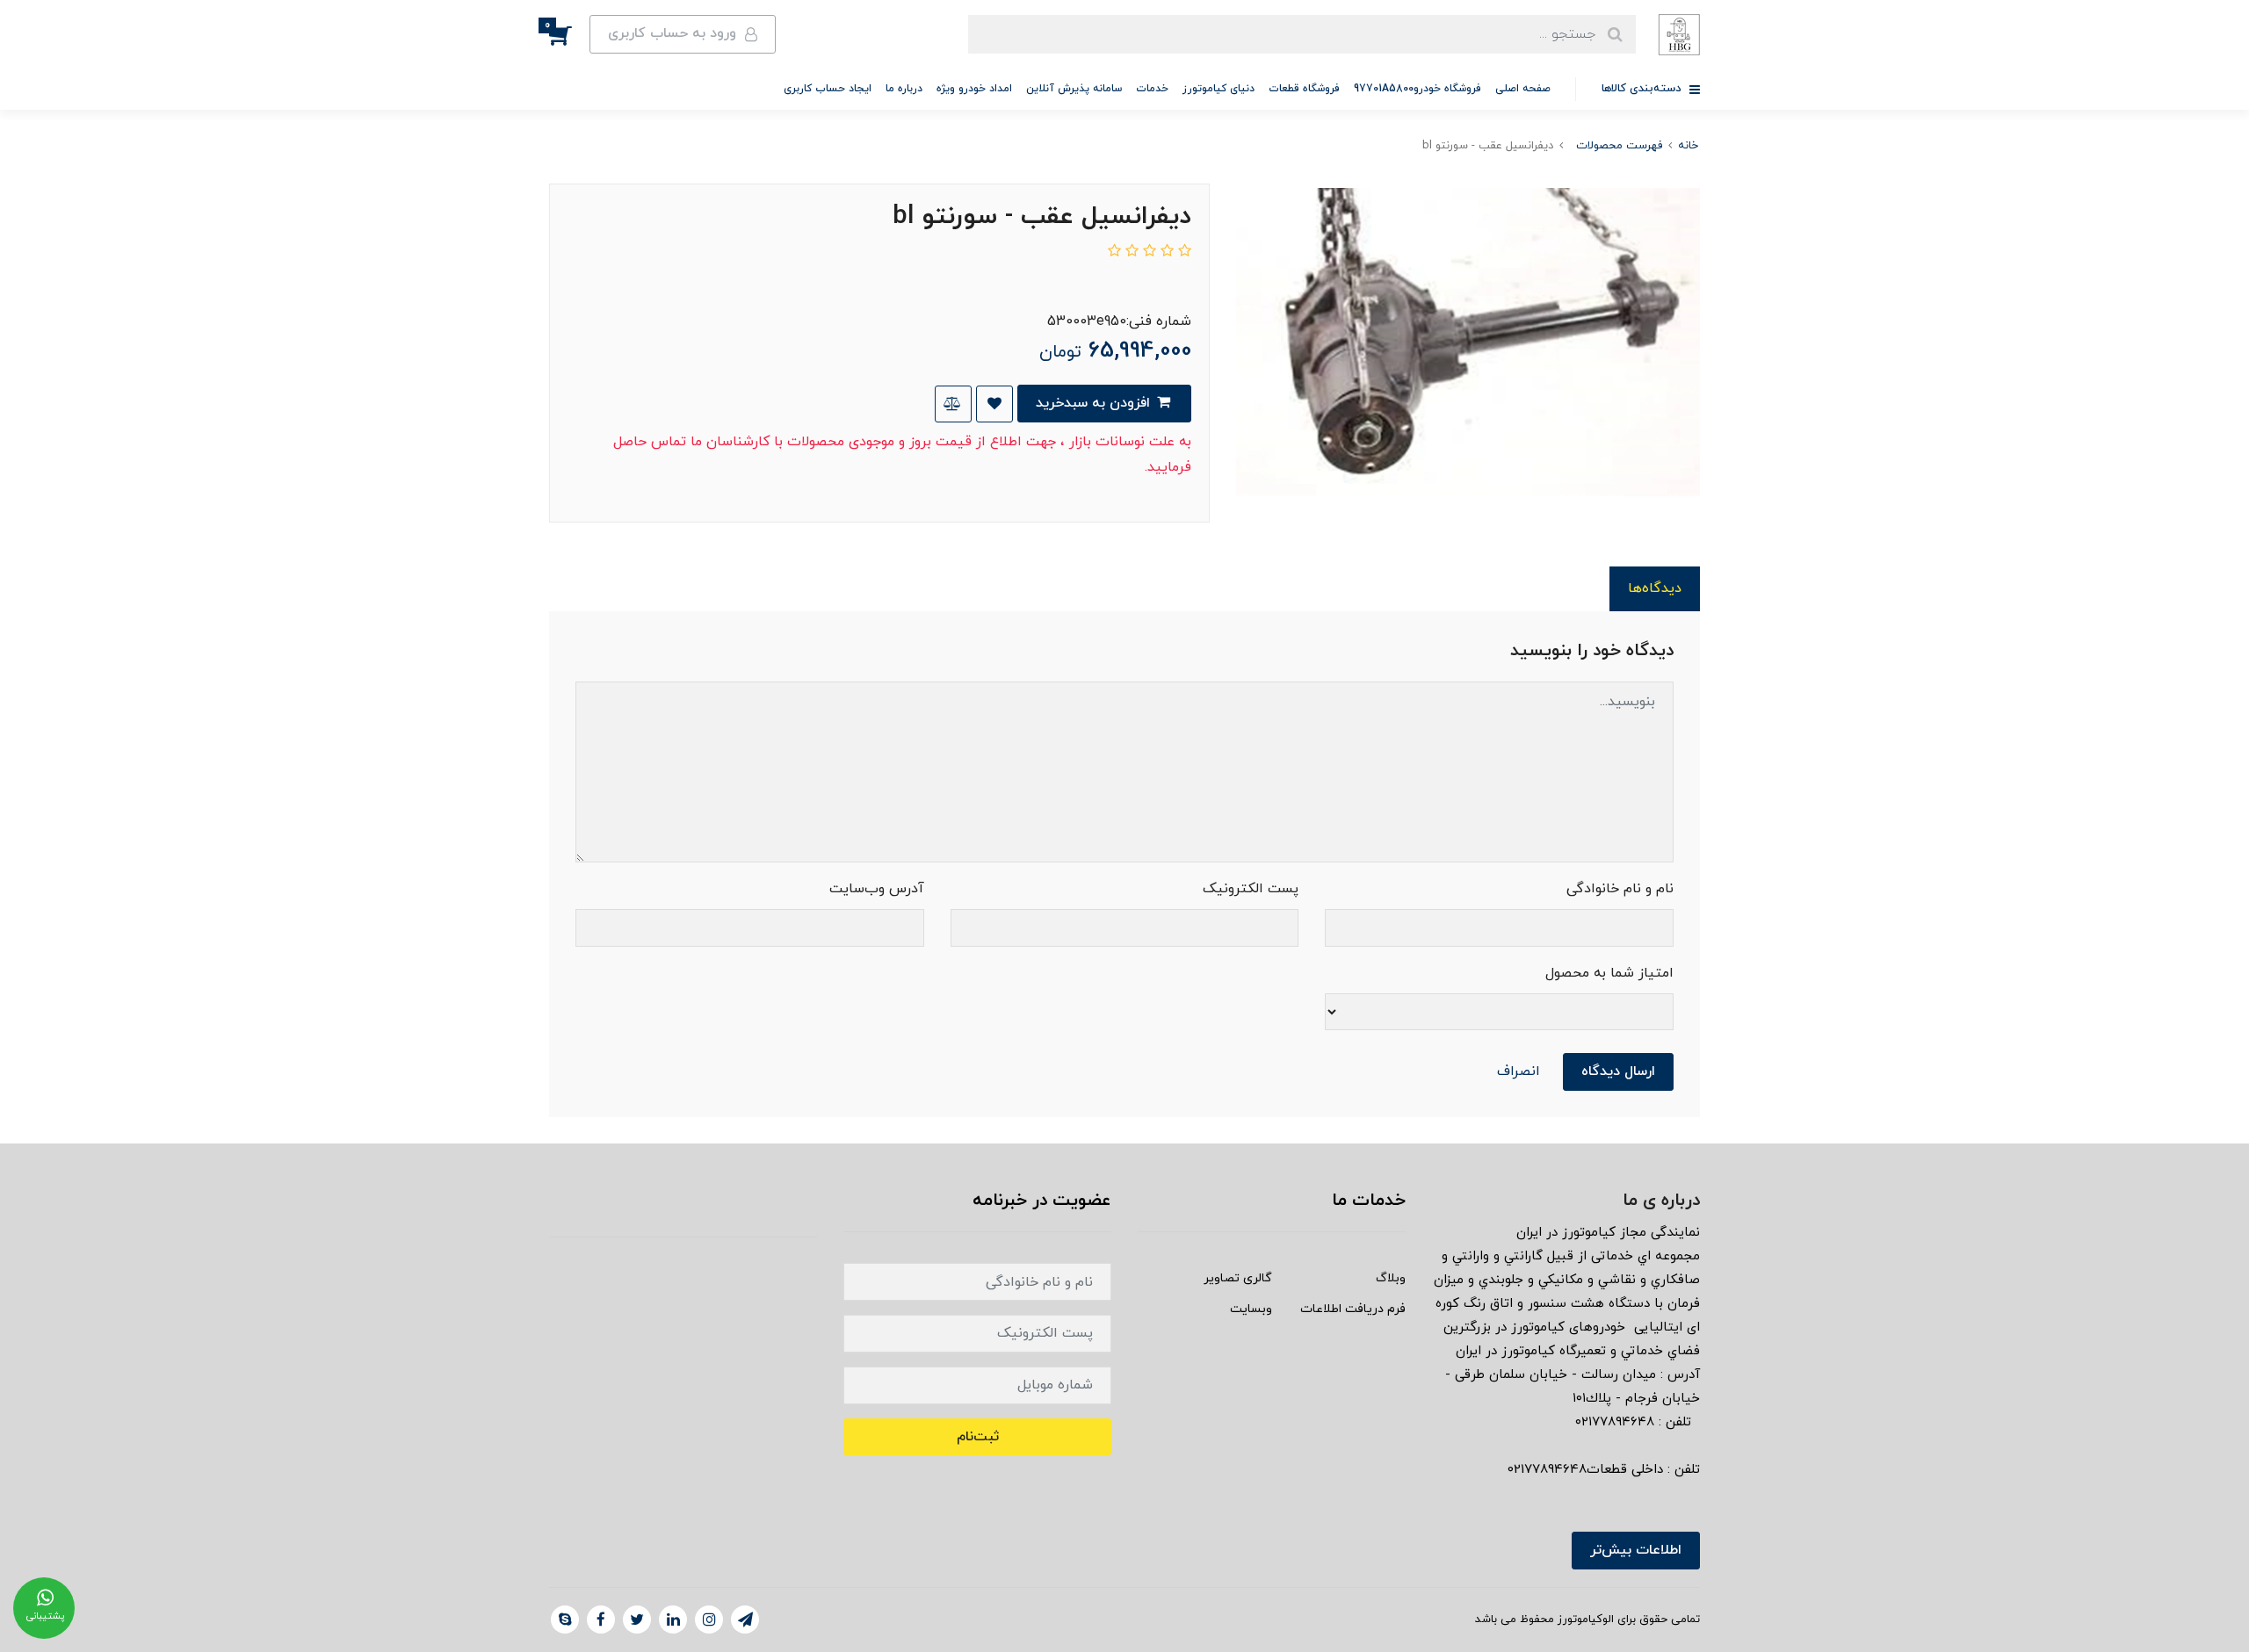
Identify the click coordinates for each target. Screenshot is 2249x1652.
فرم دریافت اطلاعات (1353, 1309)
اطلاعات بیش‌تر (1636, 1550)
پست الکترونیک (1251, 889)
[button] (569, 34)
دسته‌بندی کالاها (1643, 89)
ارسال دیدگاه (1618, 1071)
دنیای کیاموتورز (1219, 89)
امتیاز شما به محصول (1609, 973)
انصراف (1519, 1071)
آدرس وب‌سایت (877, 889)
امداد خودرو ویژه (974, 89)
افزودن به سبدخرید (1095, 403)
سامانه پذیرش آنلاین (1074, 89)
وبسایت (1251, 1309)
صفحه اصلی (1523, 89)
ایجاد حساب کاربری (828, 89)
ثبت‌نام (978, 1437)
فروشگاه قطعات (1304, 89)
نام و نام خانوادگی (1620, 889)
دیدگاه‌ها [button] (1655, 588)
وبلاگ (1391, 1278)
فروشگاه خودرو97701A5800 (1417, 89)
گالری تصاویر (1238, 1278)
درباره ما (904, 89)
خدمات (1152, 89)
